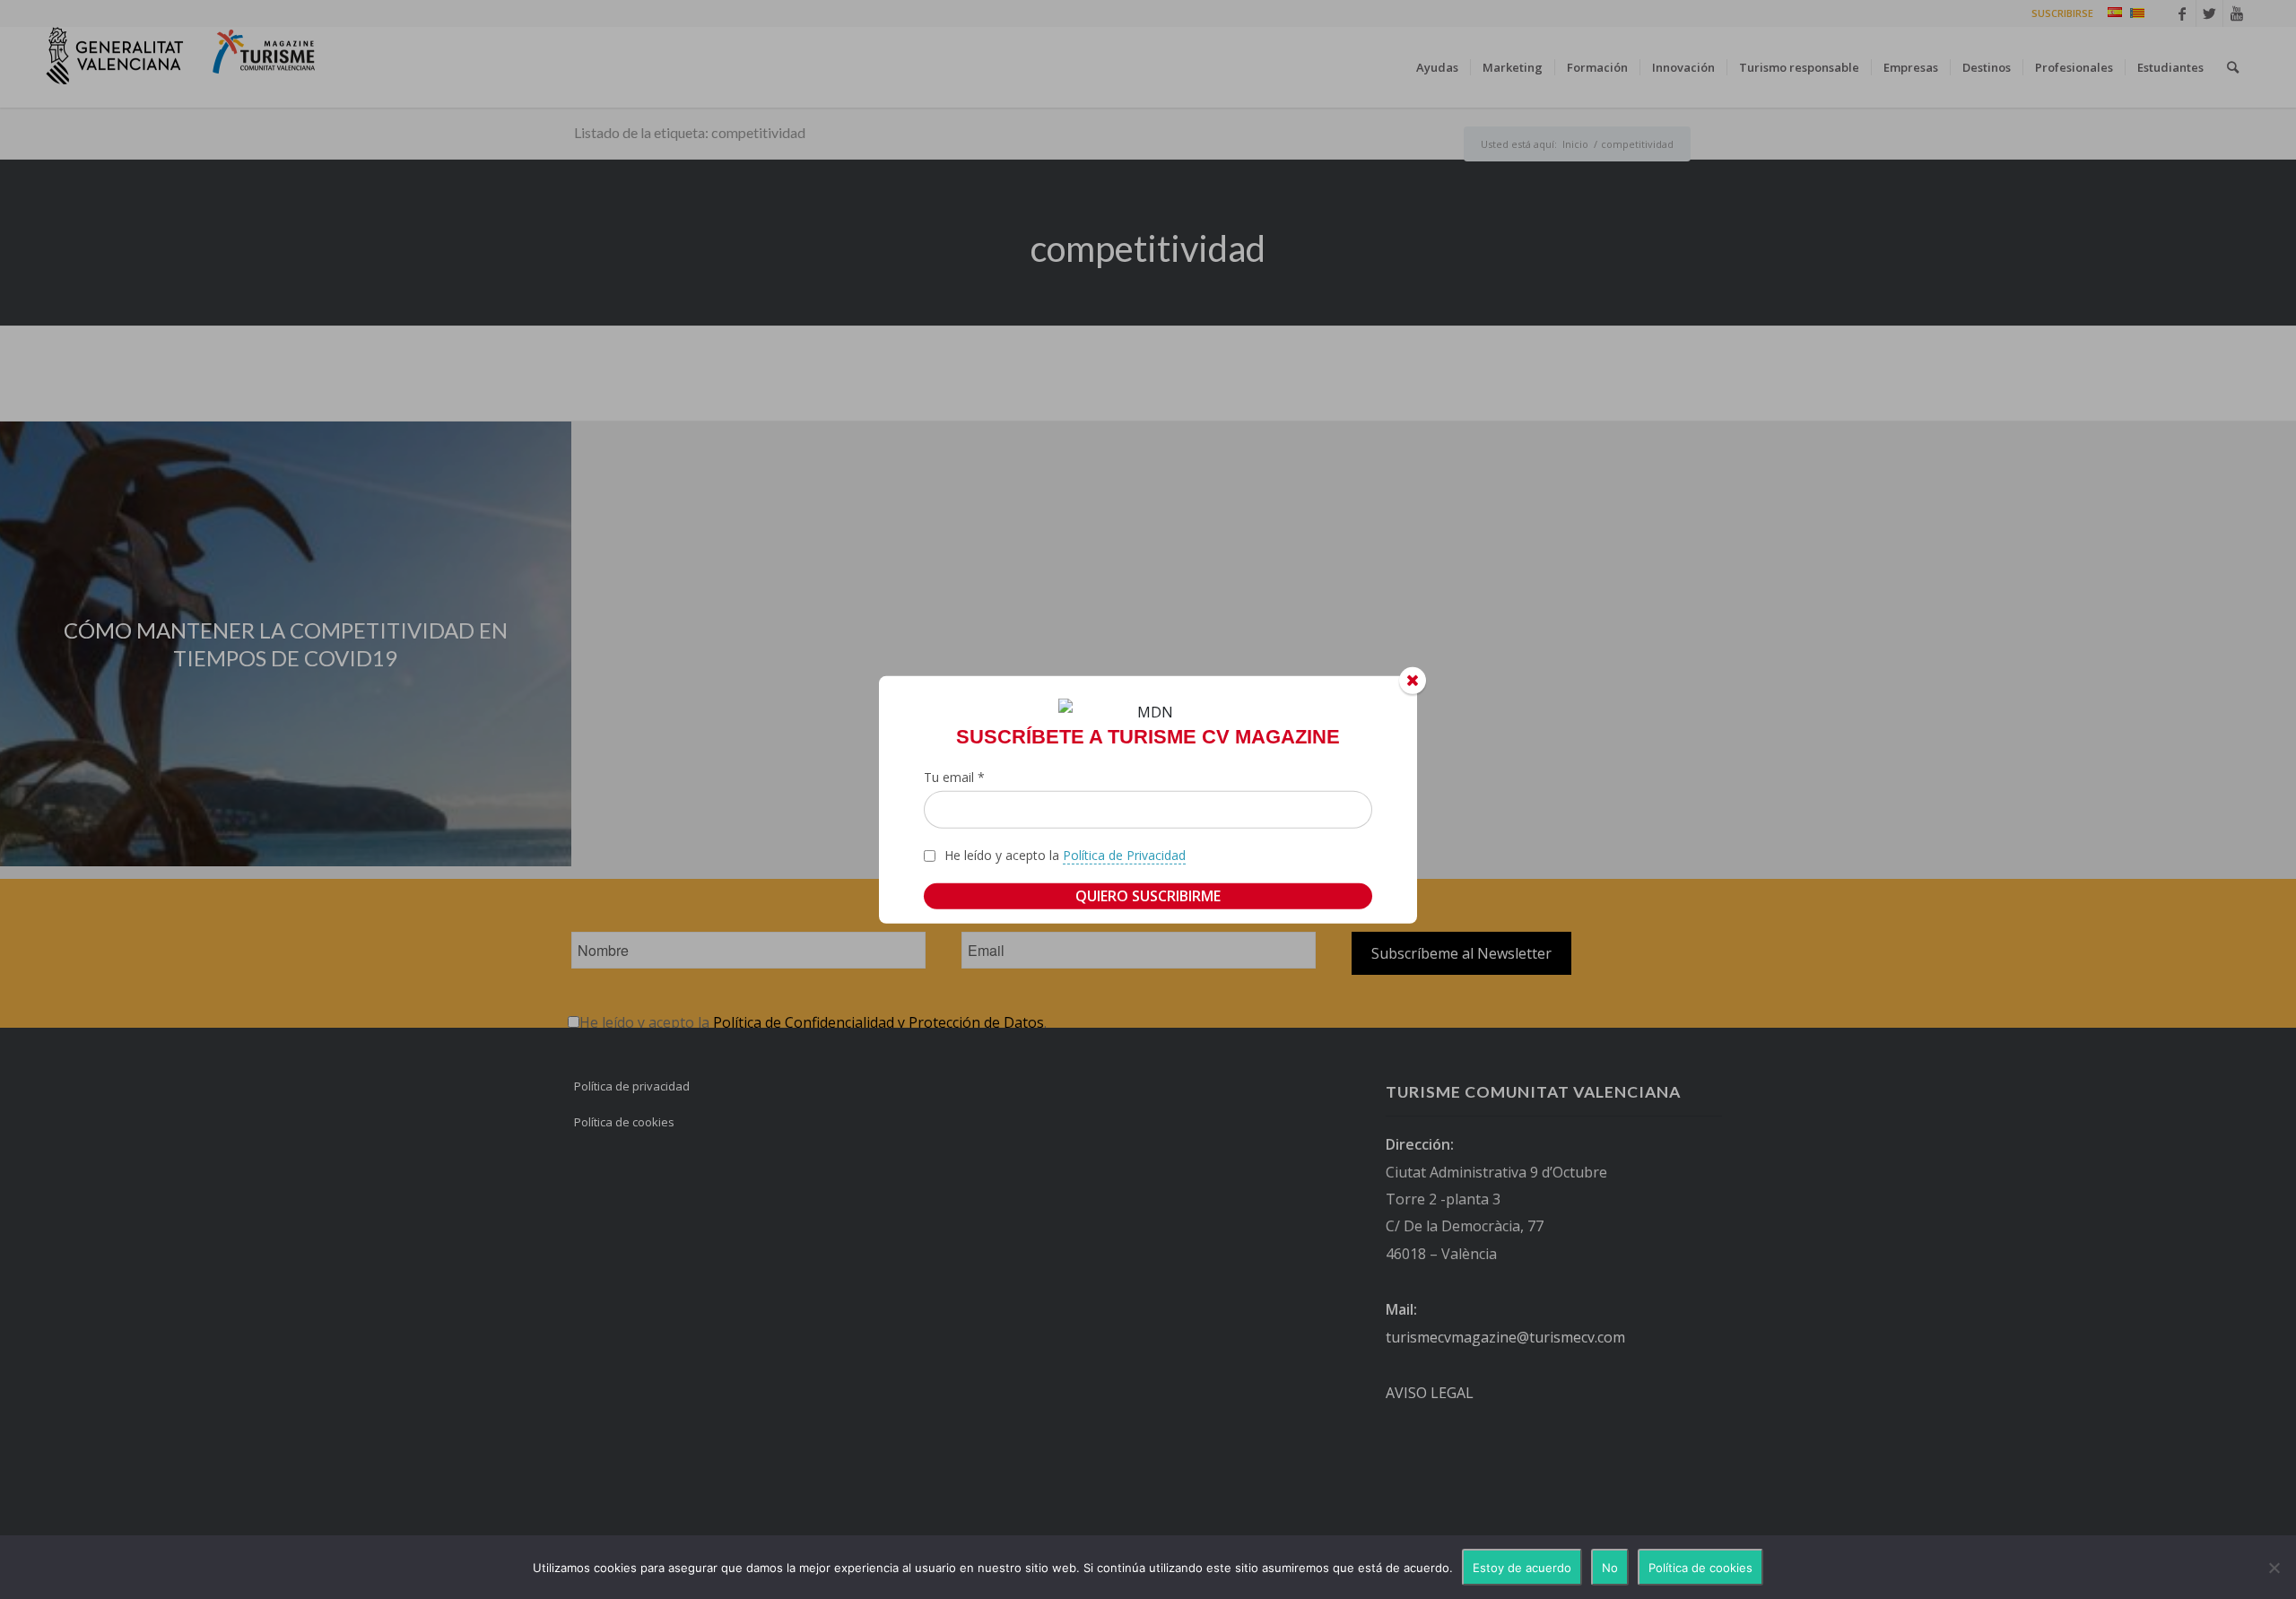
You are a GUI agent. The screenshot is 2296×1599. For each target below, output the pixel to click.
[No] (2274, 1568)
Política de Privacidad (1124, 855)
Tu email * (954, 777)
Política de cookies (1700, 1568)
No (1610, 1568)
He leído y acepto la (1065, 855)
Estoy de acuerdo (1522, 1568)
